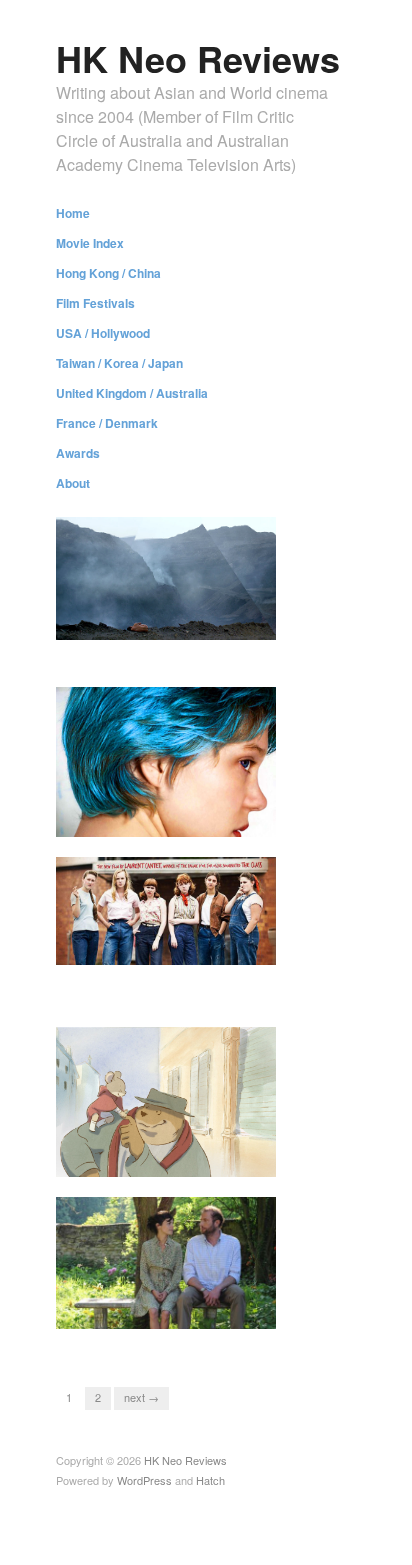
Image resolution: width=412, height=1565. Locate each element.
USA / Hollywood (103, 333)
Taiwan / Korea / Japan (119, 363)
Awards (78, 453)
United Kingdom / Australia (132, 393)
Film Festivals (95, 303)
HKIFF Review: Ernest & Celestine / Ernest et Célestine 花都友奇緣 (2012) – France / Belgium (172, 1132)
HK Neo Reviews (198, 58)
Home (73, 213)
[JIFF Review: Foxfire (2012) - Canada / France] (166, 908)
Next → (141, 1397)
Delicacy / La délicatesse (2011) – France (164, 1319)
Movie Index (90, 243)
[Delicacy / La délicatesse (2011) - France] (166, 1260)
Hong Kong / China (108, 273)
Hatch (210, 1480)
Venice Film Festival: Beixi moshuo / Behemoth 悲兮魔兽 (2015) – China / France (171, 630)
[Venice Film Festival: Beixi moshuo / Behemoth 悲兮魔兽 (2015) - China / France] (166, 576)
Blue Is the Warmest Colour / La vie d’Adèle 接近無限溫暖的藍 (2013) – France (174, 800)
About (73, 483)
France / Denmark (107, 423)
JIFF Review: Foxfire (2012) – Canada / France (177, 979)
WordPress (144, 1480)
